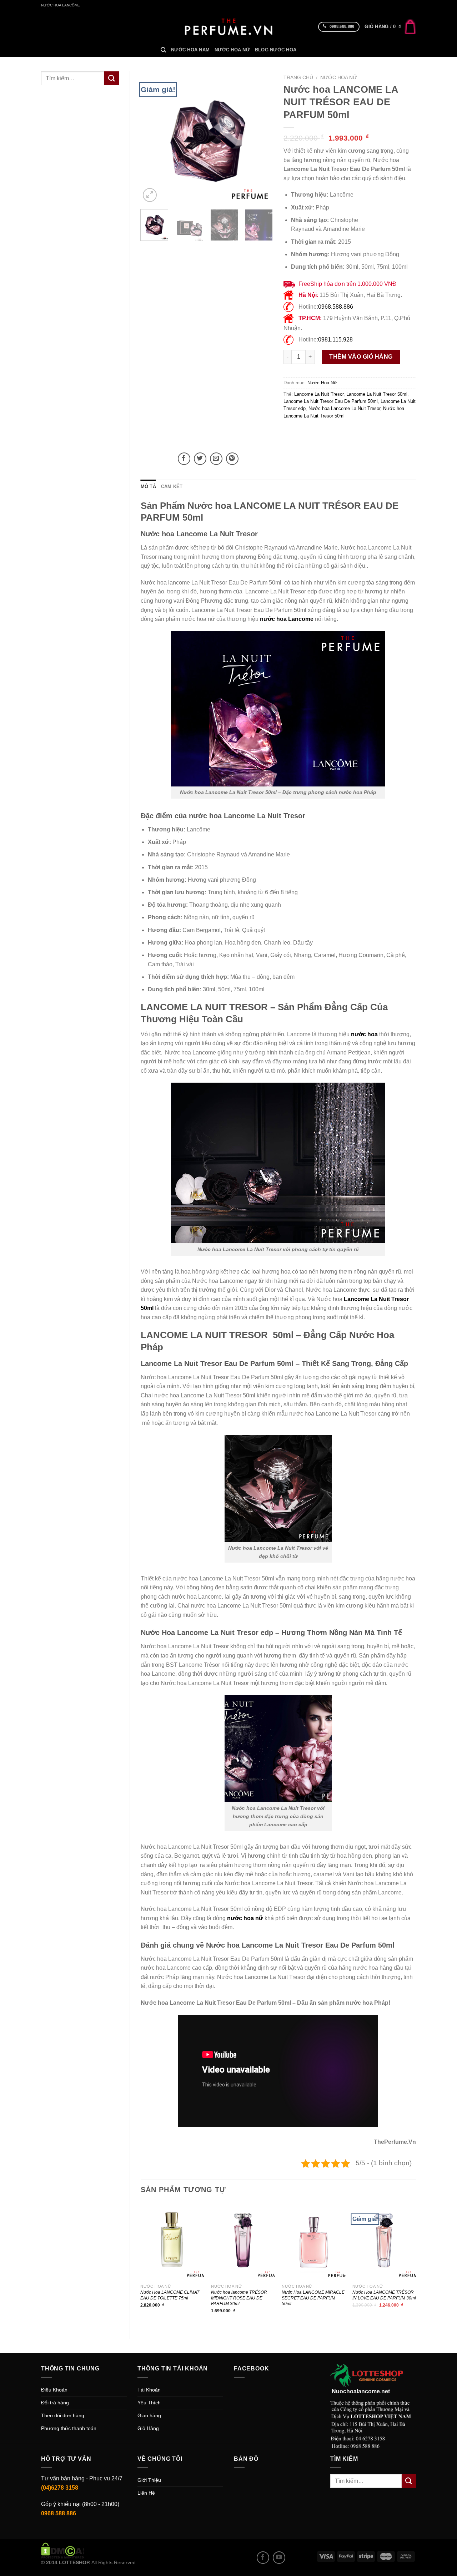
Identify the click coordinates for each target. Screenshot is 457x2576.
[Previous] (152, 137)
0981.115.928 (335, 340)
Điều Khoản (54, 2390)
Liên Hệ (146, 2493)
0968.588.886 (336, 307)
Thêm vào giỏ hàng (361, 357)
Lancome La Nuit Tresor (319, 394)
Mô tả (148, 487)
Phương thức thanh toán (69, 2428)
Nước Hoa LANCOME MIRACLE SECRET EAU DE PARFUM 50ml (313, 2298)
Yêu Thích (149, 2403)
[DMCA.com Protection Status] (63, 2550)
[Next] (261, 137)
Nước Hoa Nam (190, 50)
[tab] (148, 487)
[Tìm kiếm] (163, 50)
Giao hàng (149, 2415)
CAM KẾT (172, 487)
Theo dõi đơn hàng (63, 2415)
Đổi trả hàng (55, 2403)
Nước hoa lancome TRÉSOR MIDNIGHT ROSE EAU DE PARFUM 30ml (239, 2298)
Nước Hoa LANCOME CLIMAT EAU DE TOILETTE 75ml (170, 2295)
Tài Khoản (149, 2390)
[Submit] (111, 78)
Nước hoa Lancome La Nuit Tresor (344, 408)
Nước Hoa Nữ (232, 50)
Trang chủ (298, 78)
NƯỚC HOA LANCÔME (61, 5)
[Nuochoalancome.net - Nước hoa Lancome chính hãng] (228, 27)
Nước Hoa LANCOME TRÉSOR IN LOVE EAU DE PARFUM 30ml (384, 2295)
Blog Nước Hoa (276, 50)
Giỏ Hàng (148, 2428)
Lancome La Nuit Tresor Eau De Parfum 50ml (331, 401)
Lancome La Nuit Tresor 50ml (377, 394)
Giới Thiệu (149, 2480)
